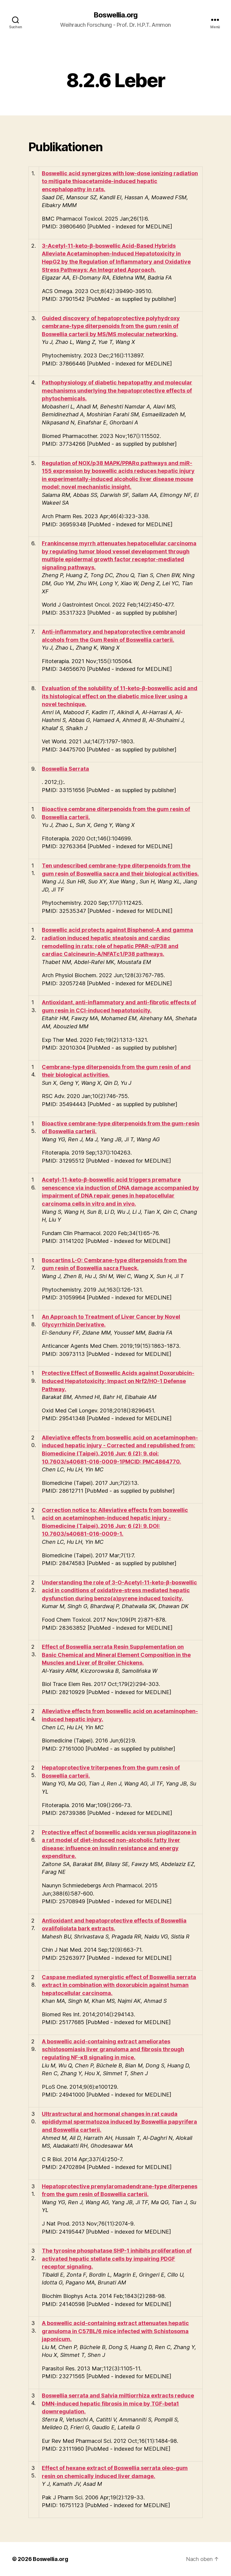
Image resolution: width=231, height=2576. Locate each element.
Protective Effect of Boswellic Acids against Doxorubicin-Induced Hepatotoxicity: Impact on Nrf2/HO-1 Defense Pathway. (118, 1381)
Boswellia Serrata (65, 769)
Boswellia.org (115, 15)
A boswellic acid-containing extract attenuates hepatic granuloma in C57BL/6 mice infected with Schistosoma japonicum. (115, 2331)
